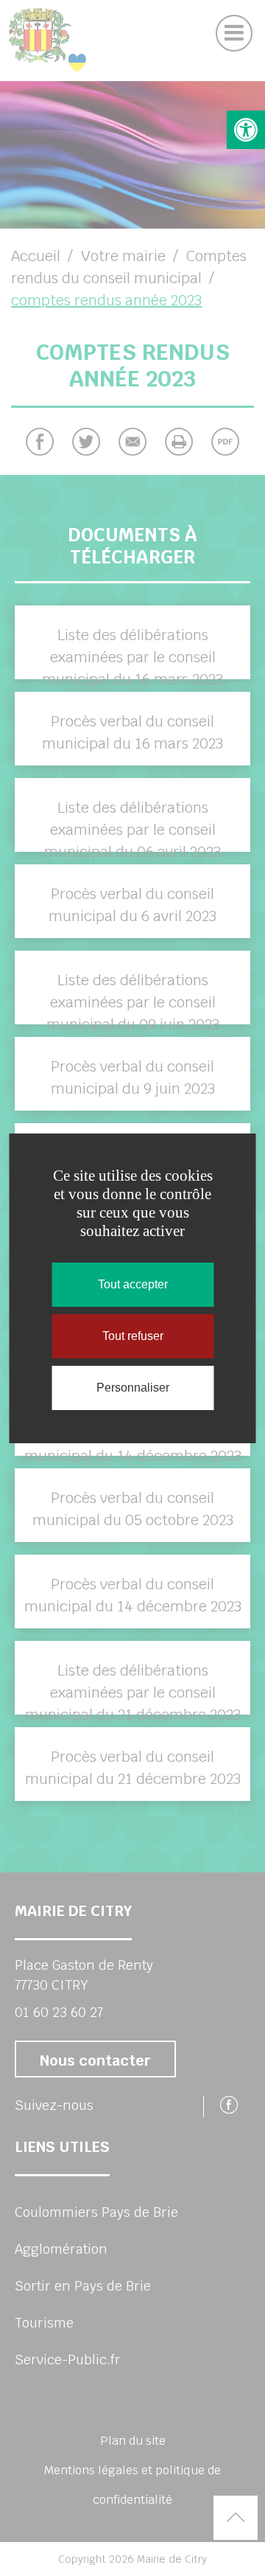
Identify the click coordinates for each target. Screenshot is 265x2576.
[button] (246, 130)
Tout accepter (133, 1284)
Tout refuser (133, 1336)
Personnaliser (133, 1388)
